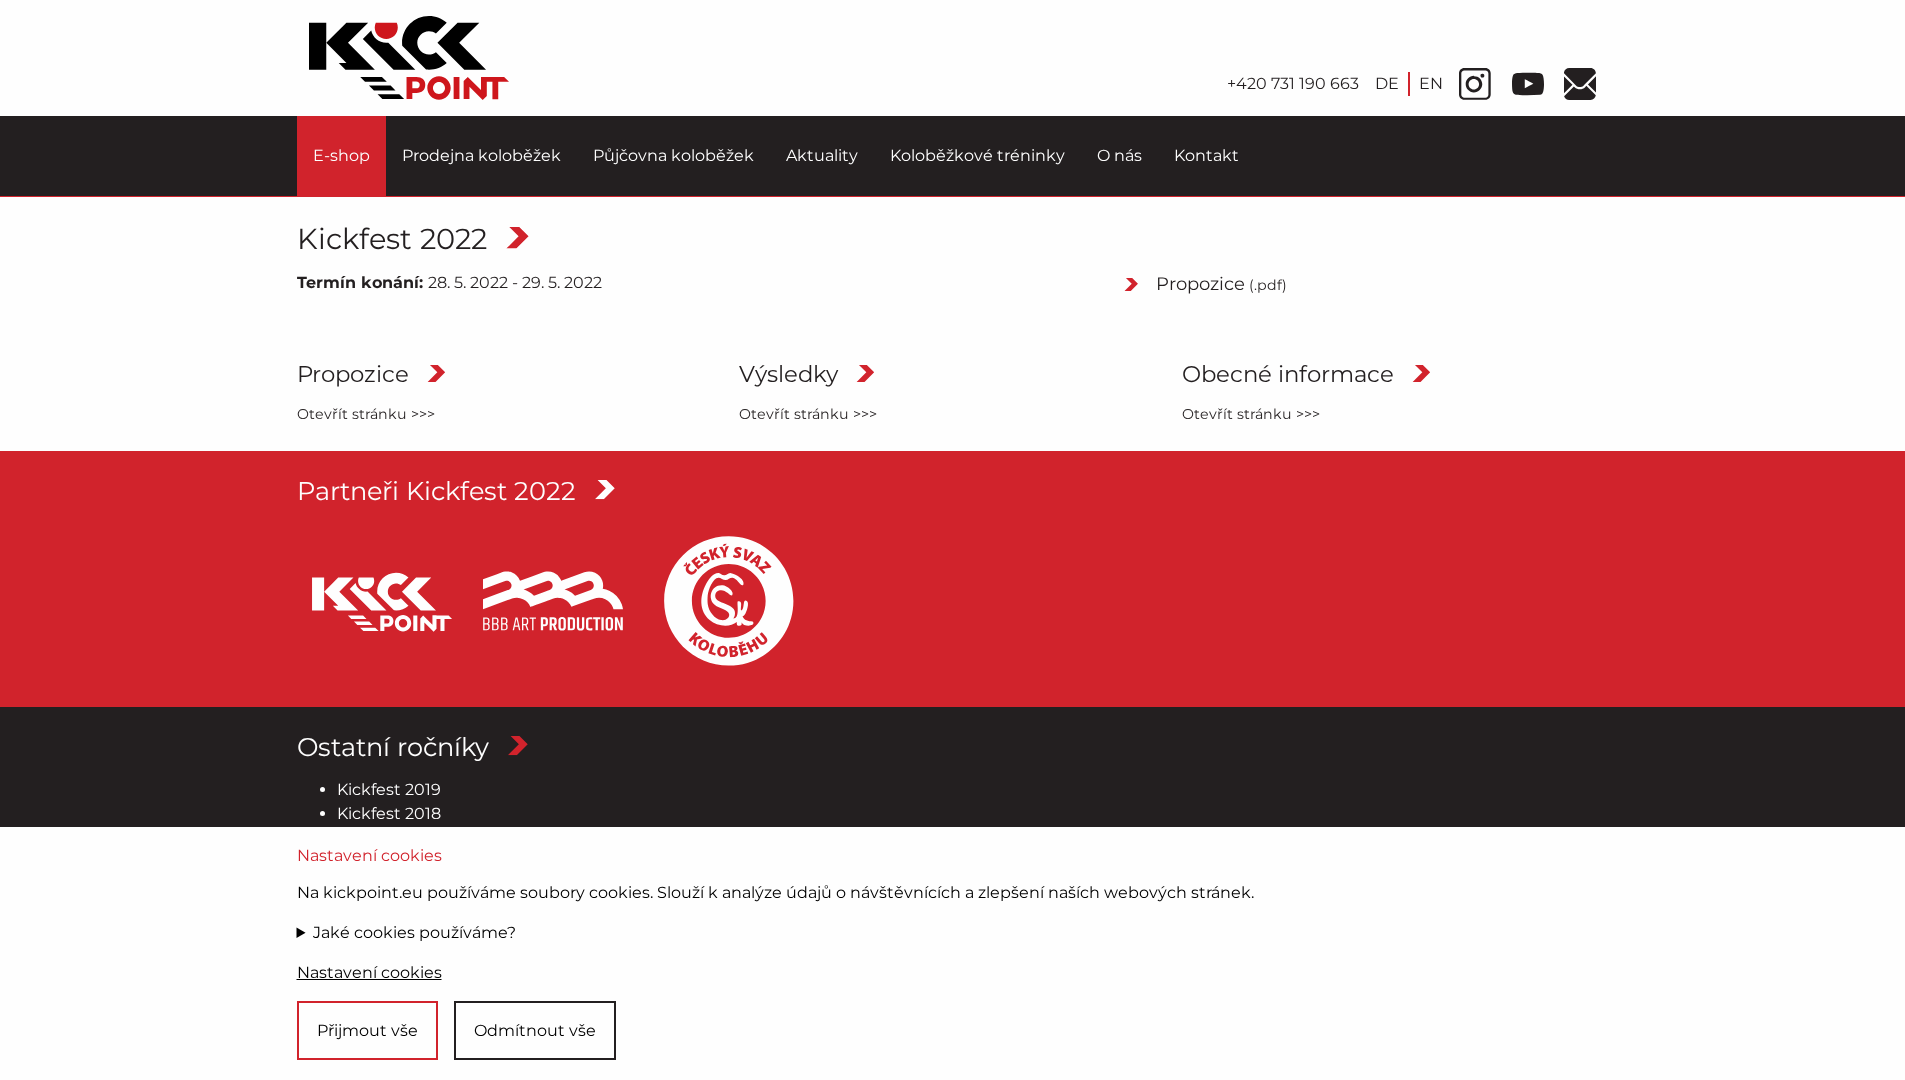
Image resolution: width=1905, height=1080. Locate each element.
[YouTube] (1528, 84)
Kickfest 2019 (389, 789)
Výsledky (788, 375)
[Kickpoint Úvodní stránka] (409, 58)
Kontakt (1206, 155)
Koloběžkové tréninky (977, 155)
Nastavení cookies (369, 972)
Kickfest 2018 (389, 813)
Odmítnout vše (535, 1030)
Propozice (1221, 284)
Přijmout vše (367, 1030)
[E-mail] (1580, 84)
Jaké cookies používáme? (414, 932)
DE (1387, 83)
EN (1431, 83)
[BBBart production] (553, 601)
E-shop (341, 155)
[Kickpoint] (377, 601)
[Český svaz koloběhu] (729, 601)
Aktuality (822, 155)
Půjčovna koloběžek (673, 155)
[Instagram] (1475, 84)
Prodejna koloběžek (481, 155)
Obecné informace (1288, 375)
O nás (1119, 155)
